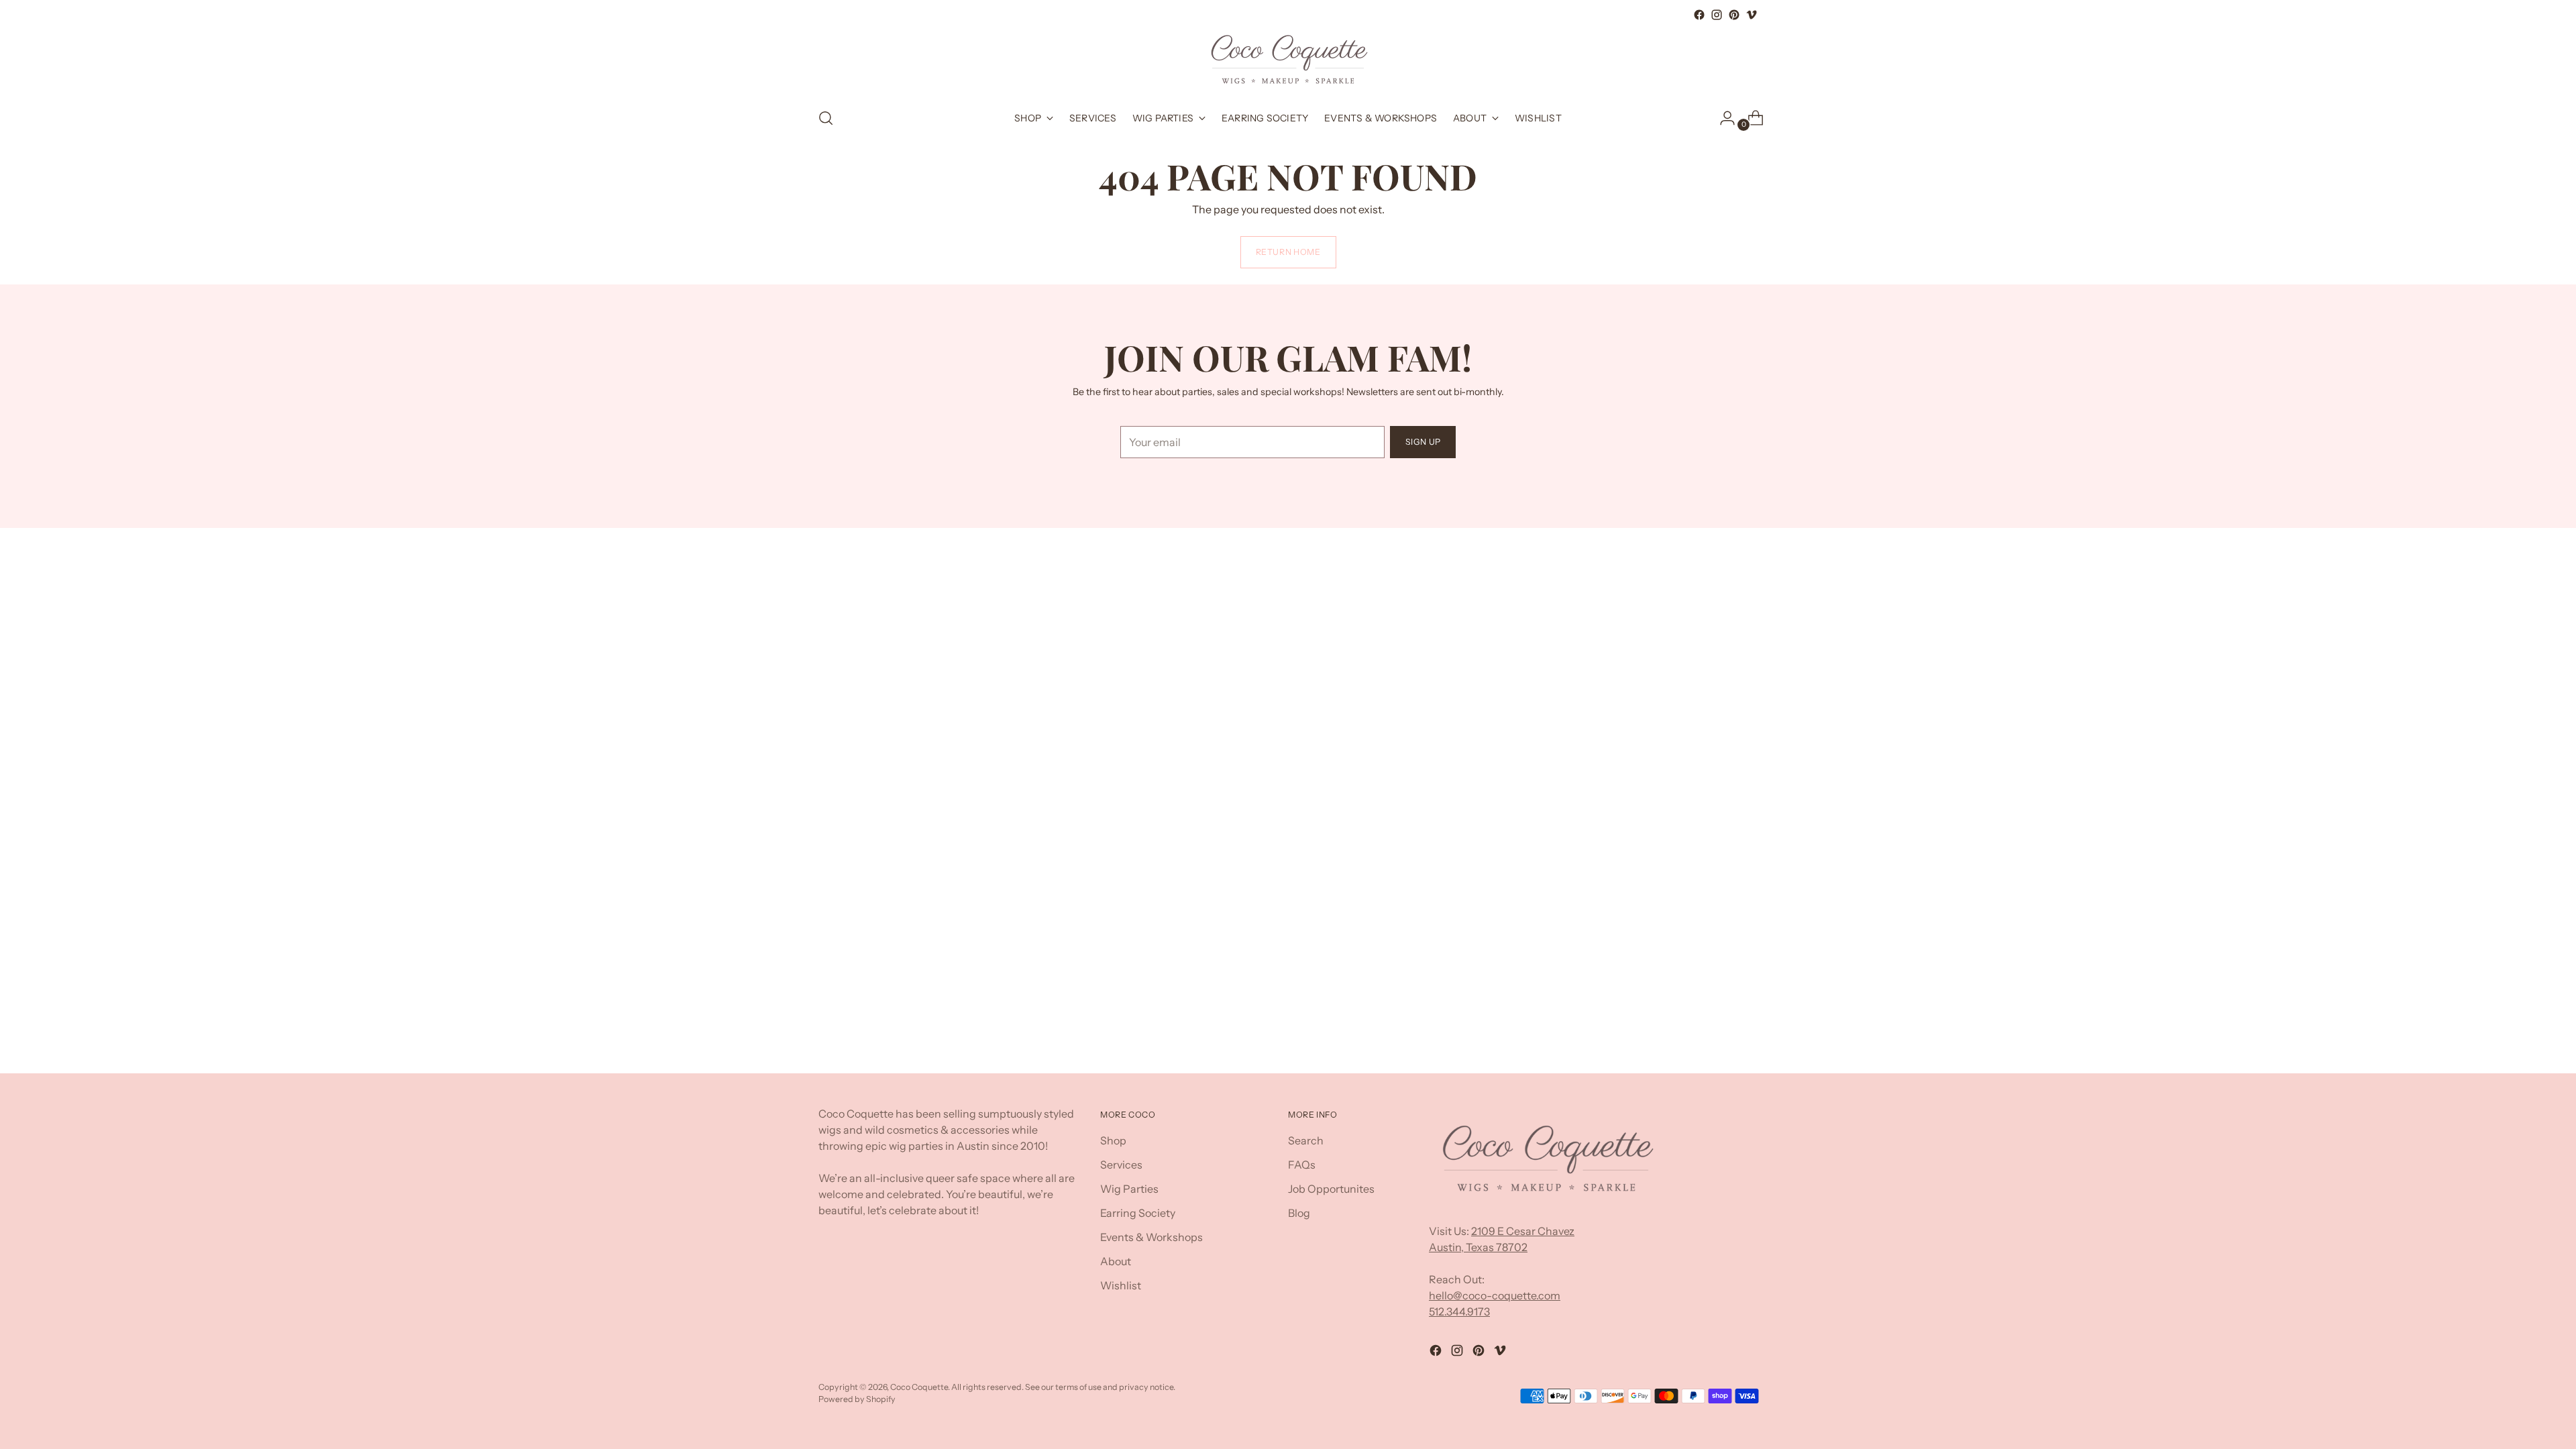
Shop (1113, 1140)
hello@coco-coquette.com (1495, 1295)
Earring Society (1138, 1213)
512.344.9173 (1459, 1311)
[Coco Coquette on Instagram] (1717, 15)
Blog (1299, 1213)
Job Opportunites (1331, 1189)
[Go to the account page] (1722, 118)
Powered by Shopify (857, 1399)
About (1116, 1261)
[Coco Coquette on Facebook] (1699, 15)
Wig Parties (1129, 1189)
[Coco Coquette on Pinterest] (1734, 15)
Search (1306, 1140)
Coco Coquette (919, 1387)
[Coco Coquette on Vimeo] (1752, 15)
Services (1121, 1165)
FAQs (1302, 1165)
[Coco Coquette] (1288, 60)
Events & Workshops (1151, 1237)
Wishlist (1121, 1285)
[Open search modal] (826, 118)
